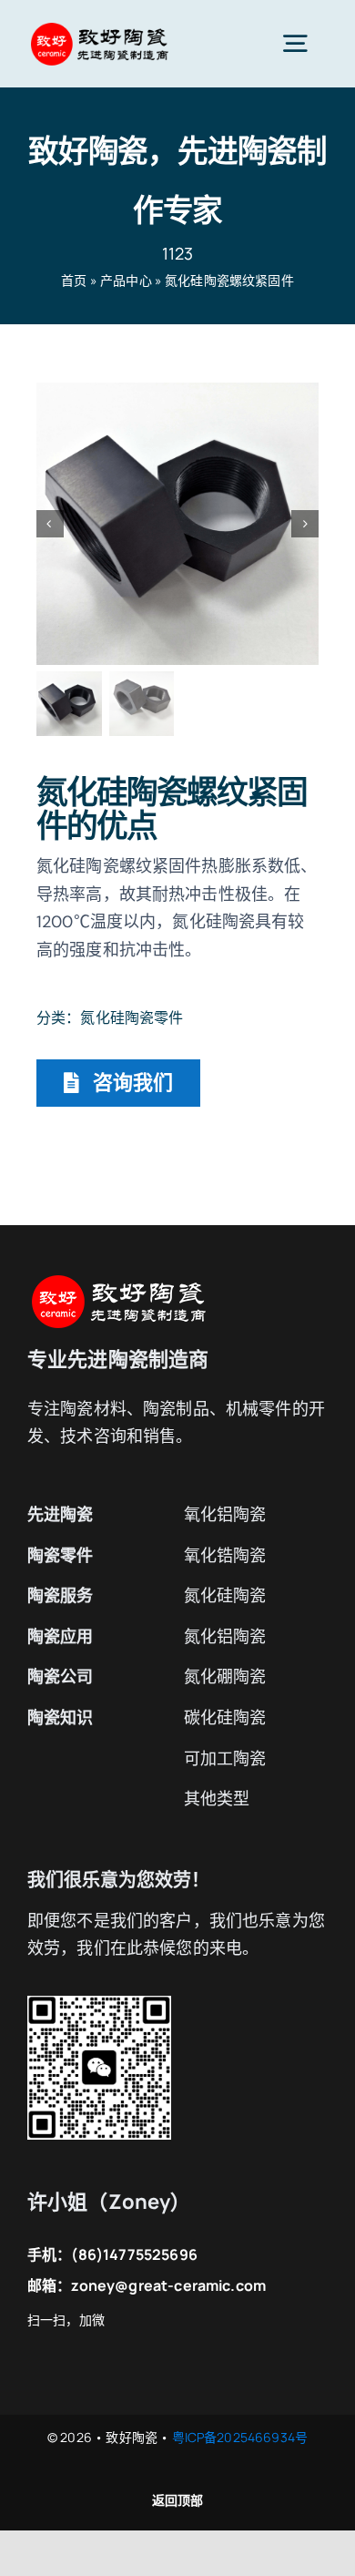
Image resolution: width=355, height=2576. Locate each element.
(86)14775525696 (134, 2254)
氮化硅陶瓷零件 (132, 1017)
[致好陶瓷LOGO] (99, 28)
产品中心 (126, 280)
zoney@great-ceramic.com (168, 2285)
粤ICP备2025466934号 (240, 2437)
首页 (74, 280)
